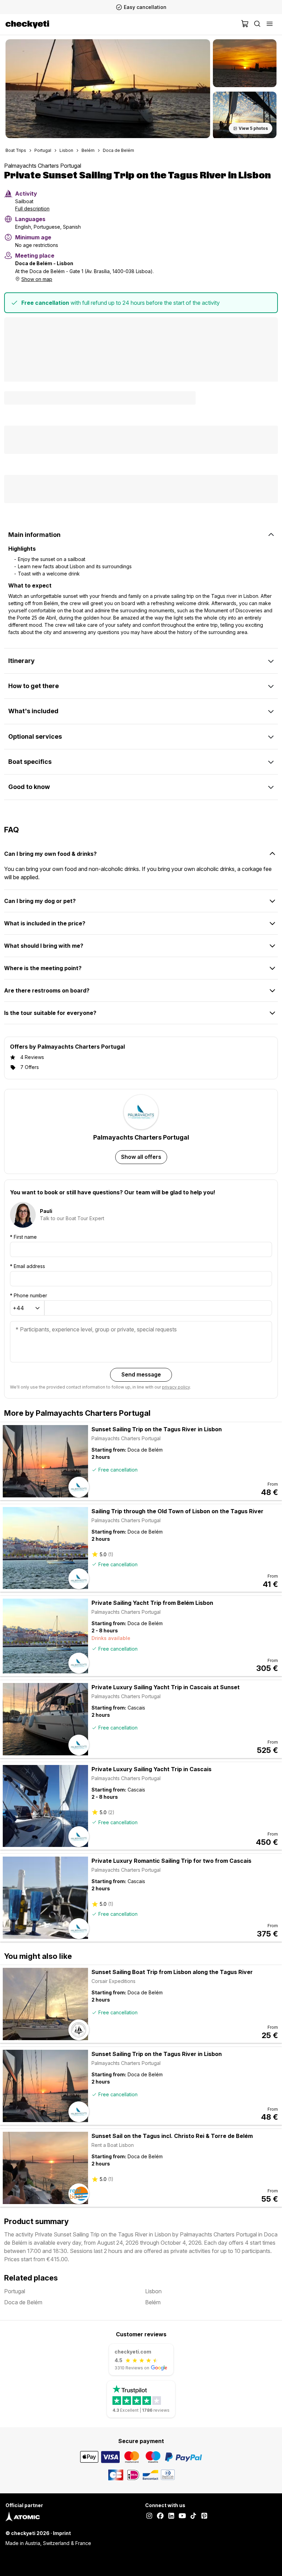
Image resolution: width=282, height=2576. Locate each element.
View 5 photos (253, 128)
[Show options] (37, 1308)
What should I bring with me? (44, 946)
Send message (141, 1374)
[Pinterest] (204, 2516)
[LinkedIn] (171, 2516)
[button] (108, 89)
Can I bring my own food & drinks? (50, 854)
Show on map (37, 279)
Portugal (43, 150)
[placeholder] (270, 24)
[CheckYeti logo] (122, 24)
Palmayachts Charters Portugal (43, 166)
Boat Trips (16, 150)
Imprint (62, 2533)
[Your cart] (245, 24)
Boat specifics (30, 762)
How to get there (34, 686)
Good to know (29, 787)
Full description (32, 209)
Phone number (29, 1295)
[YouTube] (182, 2516)
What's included (33, 711)
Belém (88, 150)
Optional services (35, 736)
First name (23, 1237)
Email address (28, 1266)
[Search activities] (257, 24)
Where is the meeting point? (43, 968)
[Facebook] (160, 2516)
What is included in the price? (45, 923)
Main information (34, 535)
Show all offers (141, 1157)
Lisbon (66, 150)
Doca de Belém (118, 150)
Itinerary (21, 661)
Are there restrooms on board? (47, 990)
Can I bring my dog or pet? (40, 901)
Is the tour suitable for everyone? (50, 1013)
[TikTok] (193, 2516)
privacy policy (176, 1387)
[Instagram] (149, 2516)
